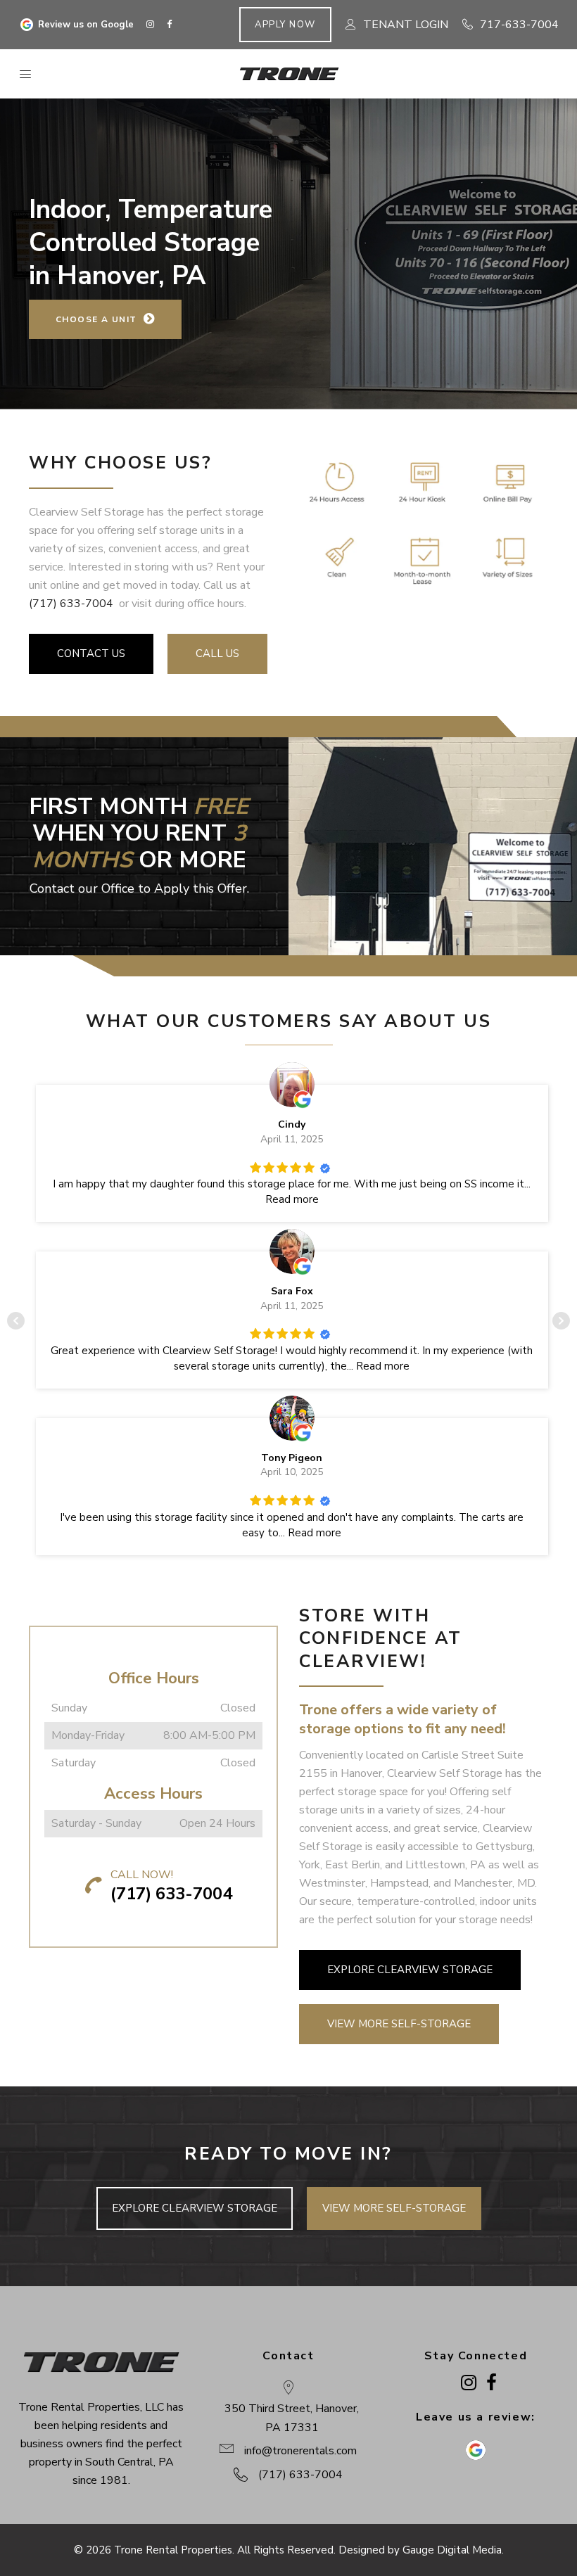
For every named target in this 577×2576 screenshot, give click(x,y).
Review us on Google (86, 25)
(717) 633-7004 (71, 604)
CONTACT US (91, 653)
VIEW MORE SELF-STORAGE (399, 2024)
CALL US (217, 653)
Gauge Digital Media (452, 2550)
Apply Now (285, 25)
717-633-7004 (519, 25)
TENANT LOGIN (406, 25)
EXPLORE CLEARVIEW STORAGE (410, 1970)
